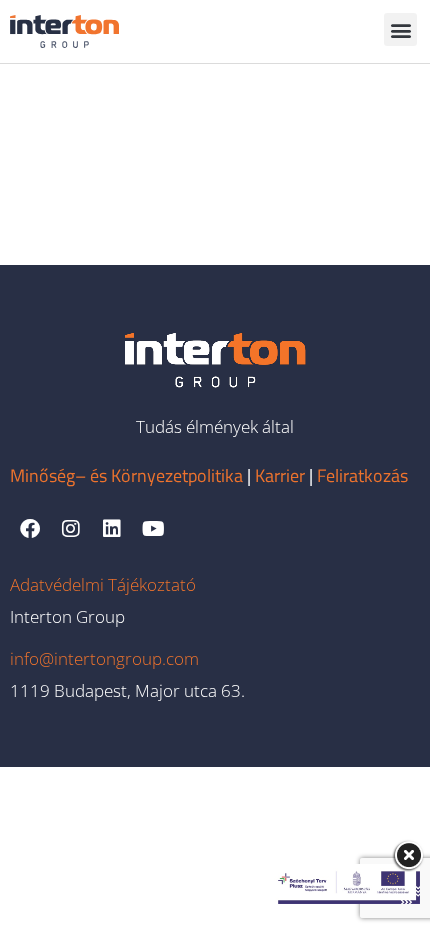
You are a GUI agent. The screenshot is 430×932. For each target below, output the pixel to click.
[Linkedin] (112, 529)
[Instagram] (71, 529)
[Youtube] (153, 529)
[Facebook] (30, 529)
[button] (400, 29)
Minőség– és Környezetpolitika (126, 475)
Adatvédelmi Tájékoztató (103, 584)
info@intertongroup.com (104, 658)
